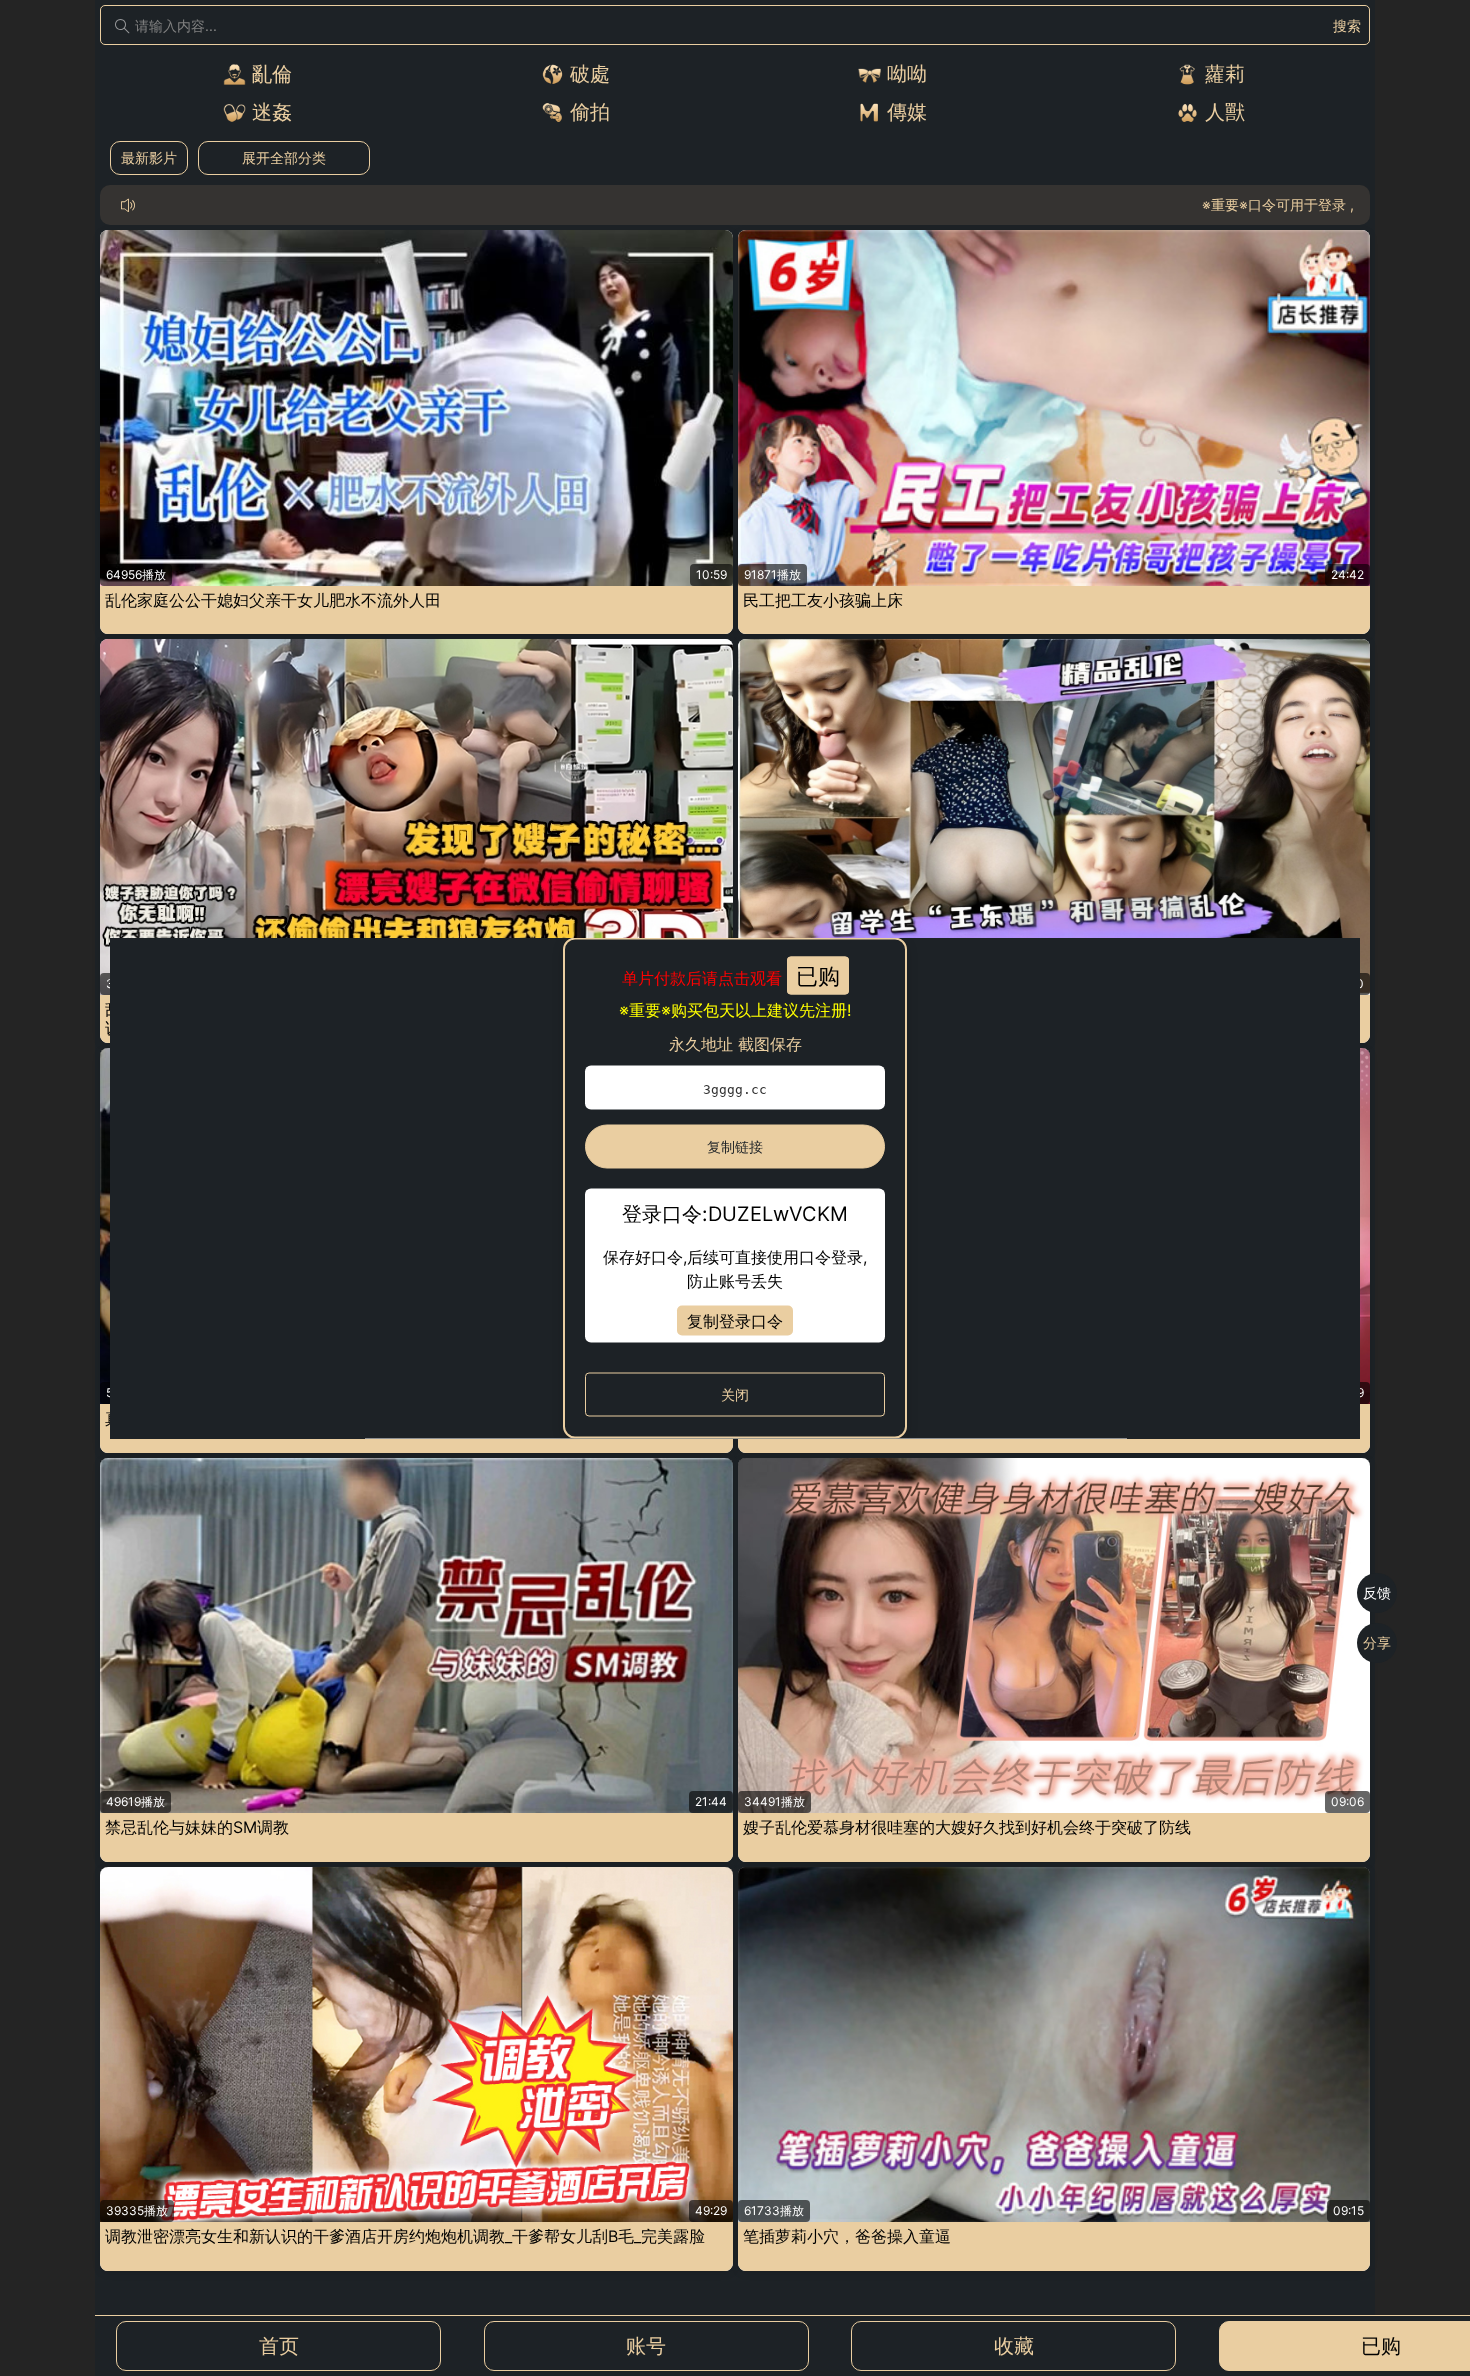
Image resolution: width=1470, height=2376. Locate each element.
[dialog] (735, 1188)
